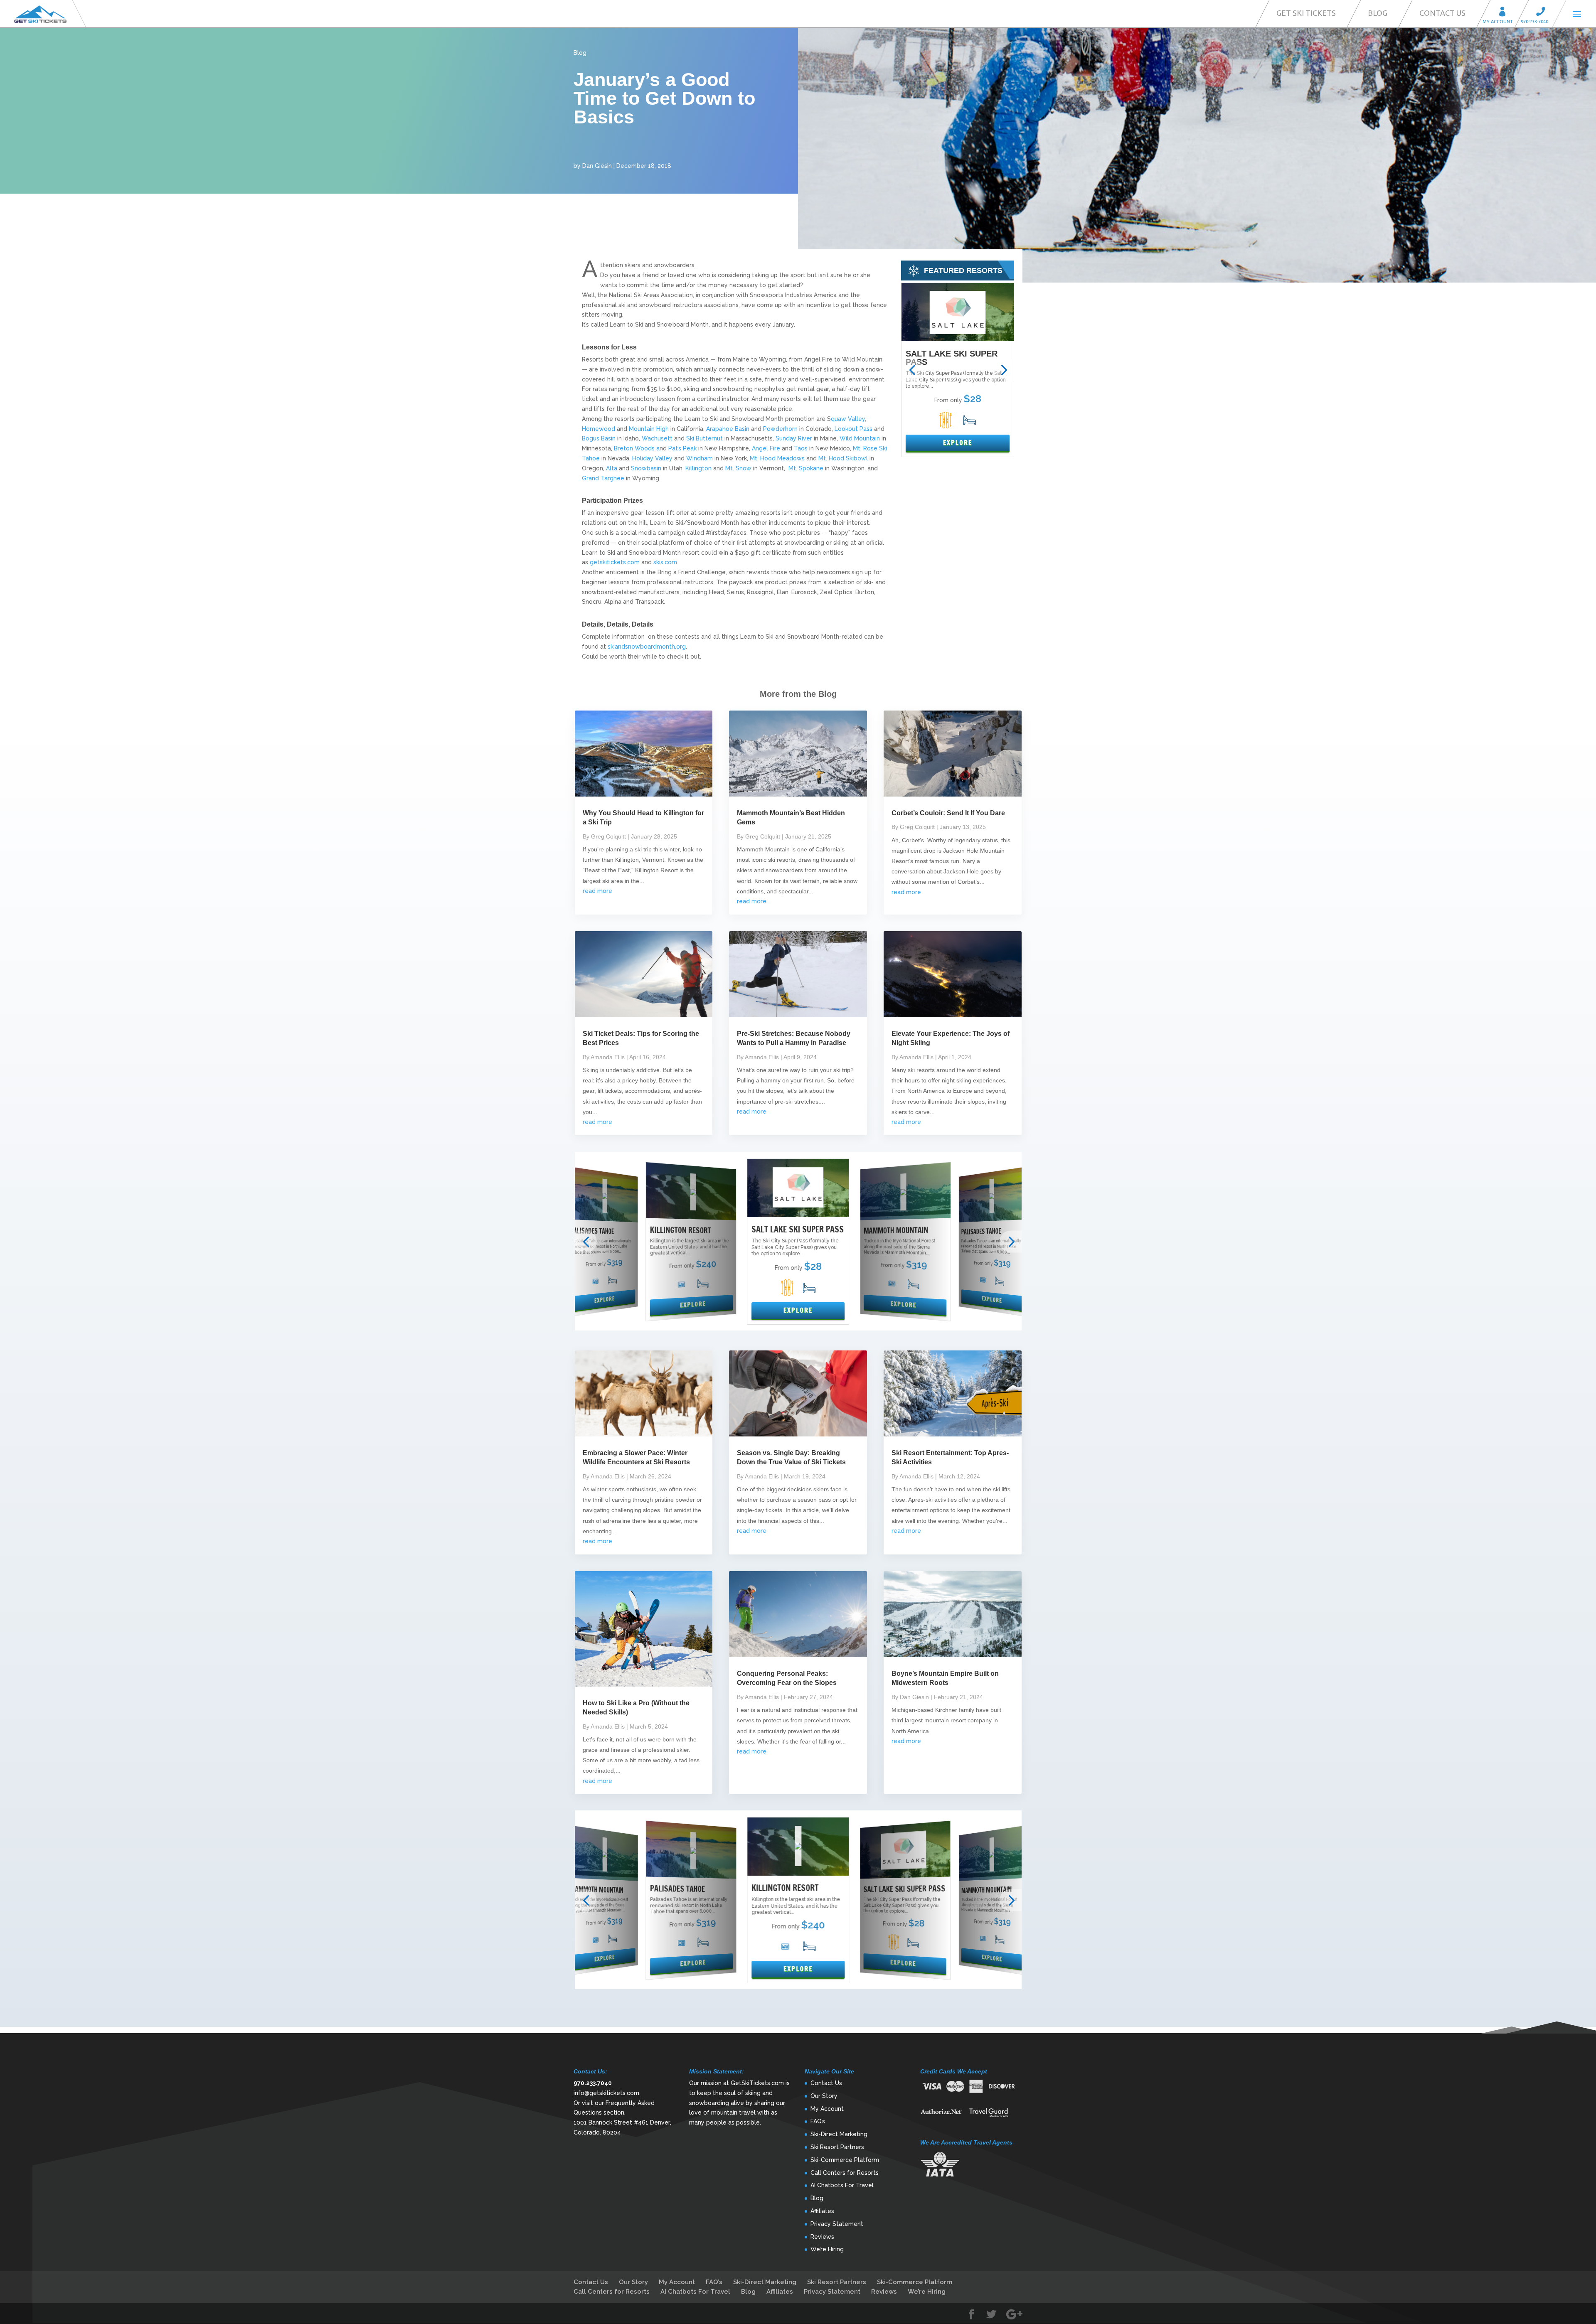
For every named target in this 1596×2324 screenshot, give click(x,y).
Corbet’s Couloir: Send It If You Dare (948, 813)
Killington (698, 468)
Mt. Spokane (806, 468)
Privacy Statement (837, 2224)
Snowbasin (646, 468)
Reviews (822, 2237)
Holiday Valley (653, 458)
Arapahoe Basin (729, 429)
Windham (699, 458)
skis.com (665, 562)
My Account (1505, 13)
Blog (1378, 13)
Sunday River (794, 438)
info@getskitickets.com (606, 2093)
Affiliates (822, 2211)
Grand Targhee (603, 478)
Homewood (598, 429)
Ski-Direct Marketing (839, 2134)
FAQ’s (818, 2121)
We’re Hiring (827, 2249)
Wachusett (658, 438)
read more (597, 891)
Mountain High (649, 429)
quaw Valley (848, 419)
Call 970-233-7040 (1543, 13)
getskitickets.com (615, 562)
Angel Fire (766, 448)
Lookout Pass (853, 429)
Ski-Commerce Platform (845, 2160)
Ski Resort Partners (837, 2147)
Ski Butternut (705, 438)
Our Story (824, 2096)
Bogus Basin (599, 438)
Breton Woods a (637, 448)
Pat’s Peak (683, 448)
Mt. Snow (738, 468)
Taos (802, 448)
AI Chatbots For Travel (842, 2185)
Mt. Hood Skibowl (844, 458)
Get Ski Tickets (1306, 13)
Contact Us (1442, 13)
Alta (612, 468)
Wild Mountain (859, 438)
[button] (912, 370)
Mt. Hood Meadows (777, 458)
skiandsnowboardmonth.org (647, 647)
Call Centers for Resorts (845, 2173)
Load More (798, 2014)
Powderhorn (780, 429)
